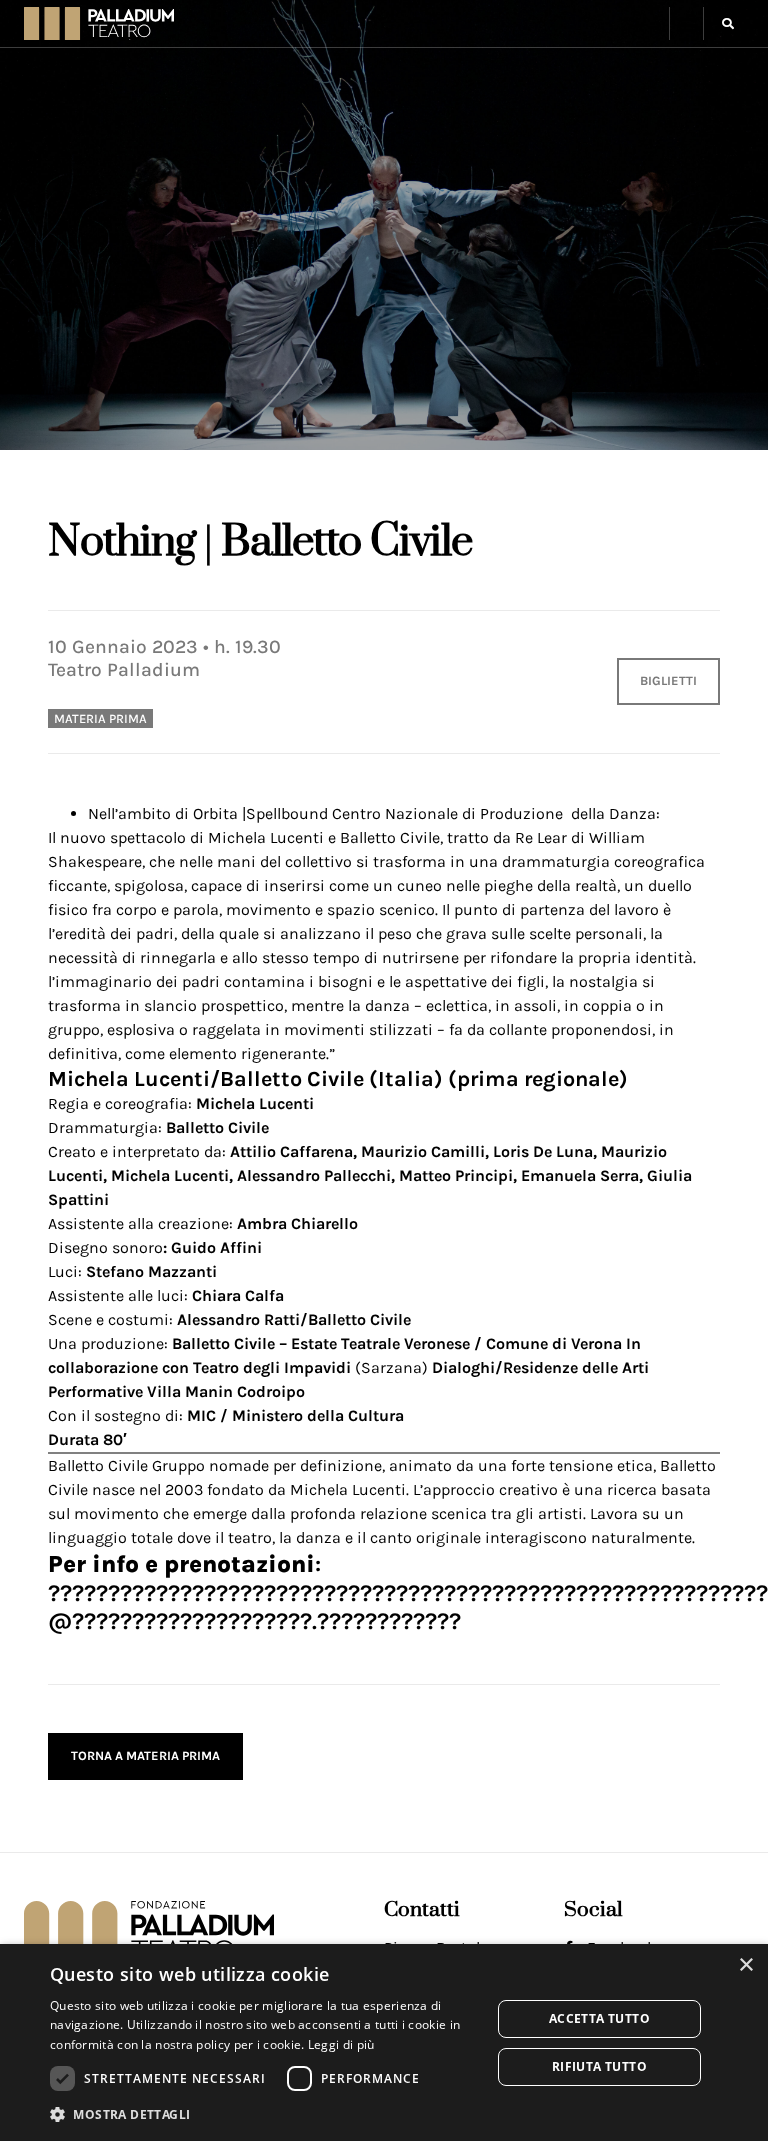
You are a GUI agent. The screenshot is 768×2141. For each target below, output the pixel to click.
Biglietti (668, 680)
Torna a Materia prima (145, 1755)
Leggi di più (341, 2044)
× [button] (745, 1965)
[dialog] (384, 2042)
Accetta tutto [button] (599, 2018)
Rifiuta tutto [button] (599, 2066)
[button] (686, 23)
